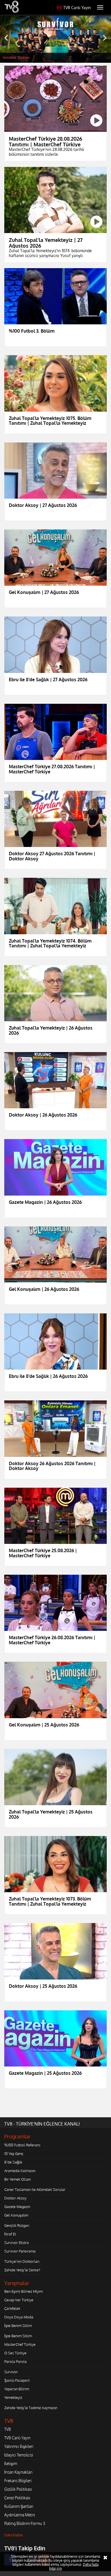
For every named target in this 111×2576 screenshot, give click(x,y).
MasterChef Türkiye (20, 2344)
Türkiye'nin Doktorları (22, 2261)
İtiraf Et (10, 2234)
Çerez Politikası (17, 2498)
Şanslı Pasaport (17, 2380)
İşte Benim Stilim (18, 2326)
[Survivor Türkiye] (55, 39)
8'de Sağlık (13, 2162)
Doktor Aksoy (15, 2198)
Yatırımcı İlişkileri (19, 2446)
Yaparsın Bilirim (17, 2389)
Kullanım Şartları (19, 2506)
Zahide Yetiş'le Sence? (22, 2270)
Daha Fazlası (14, 2535)
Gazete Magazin (17, 2207)
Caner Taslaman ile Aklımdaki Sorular (35, 2189)
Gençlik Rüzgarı (17, 2225)
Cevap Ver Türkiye (19, 2300)
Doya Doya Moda (19, 2317)
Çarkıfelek (12, 2308)
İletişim (11, 2463)
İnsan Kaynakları (18, 2472)
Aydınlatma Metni (20, 2515)
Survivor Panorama (20, 2251)
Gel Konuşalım (16, 2215)
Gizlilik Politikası (18, 2489)
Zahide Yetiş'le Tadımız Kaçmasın (31, 2408)
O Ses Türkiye (15, 2353)
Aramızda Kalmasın (20, 2171)
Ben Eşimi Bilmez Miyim (23, 2291)
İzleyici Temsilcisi (19, 2455)
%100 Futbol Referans (22, 2145)
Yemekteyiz (13, 2397)
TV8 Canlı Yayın (77, 8)
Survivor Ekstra (17, 2243)
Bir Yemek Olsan (18, 2179)
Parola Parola (16, 2361)
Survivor (11, 2372)
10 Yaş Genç (14, 2154)
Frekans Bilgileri (18, 2481)
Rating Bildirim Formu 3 (25, 2523)
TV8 (8, 2429)
